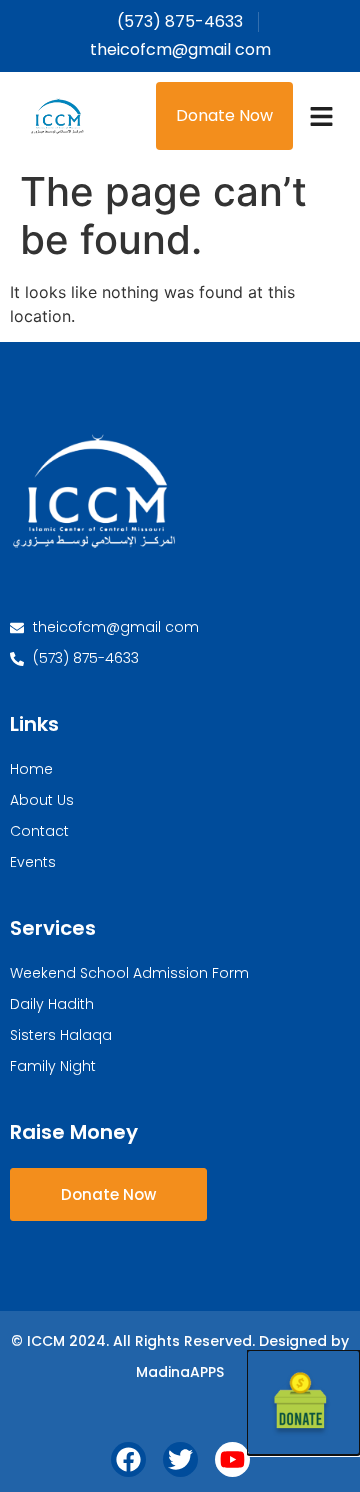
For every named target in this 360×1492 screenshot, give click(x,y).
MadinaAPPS (180, 1372)
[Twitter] (180, 1459)
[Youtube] (232, 1459)
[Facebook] (128, 1459)
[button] (322, 116)
